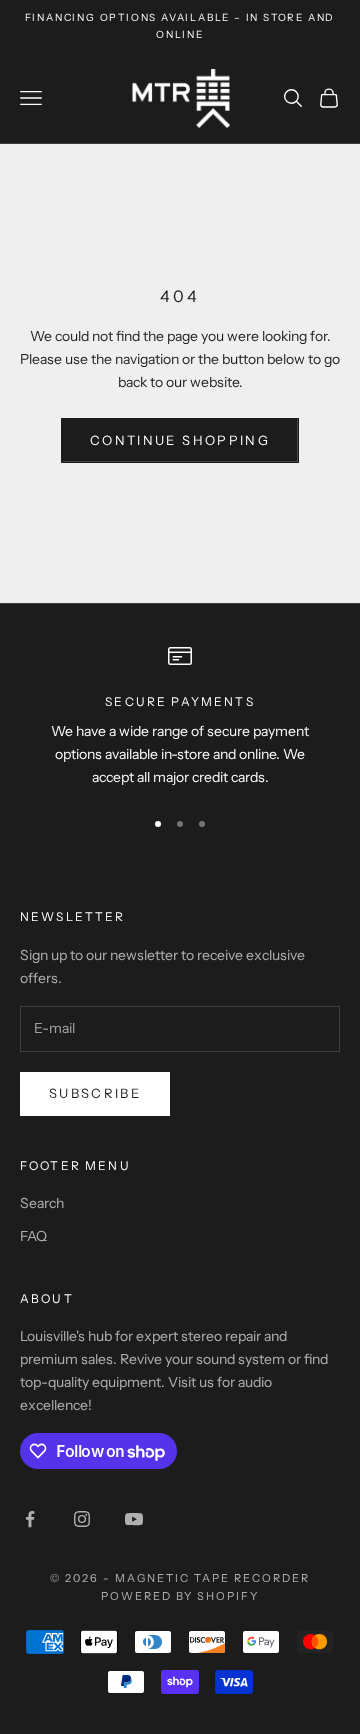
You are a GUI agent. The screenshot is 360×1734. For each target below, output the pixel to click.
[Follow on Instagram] (82, 1519)
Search (42, 1203)
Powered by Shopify (180, 1596)
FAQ (33, 1236)
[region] (180, 717)
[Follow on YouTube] (134, 1519)
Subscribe (95, 1093)
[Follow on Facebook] (30, 1519)
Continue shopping (180, 440)
